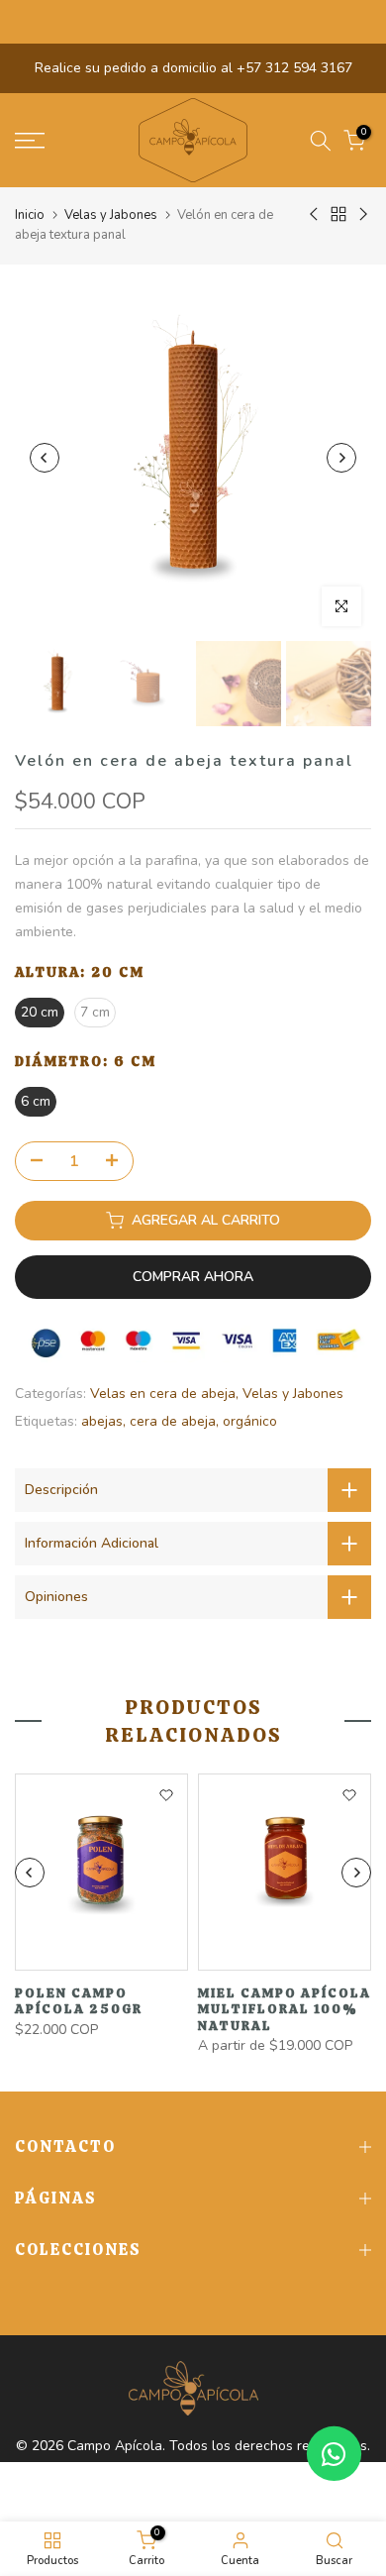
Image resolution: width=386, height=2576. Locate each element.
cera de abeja (173, 1421)
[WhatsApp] (334, 2454)
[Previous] (45, 458)
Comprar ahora (193, 1277)
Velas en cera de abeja (163, 1394)
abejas (102, 1421)
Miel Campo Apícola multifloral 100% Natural (285, 2009)
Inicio (30, 215)
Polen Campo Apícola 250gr (79, 2001)
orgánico (250, 1421)
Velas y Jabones (111, 215)
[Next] (341, 458)
